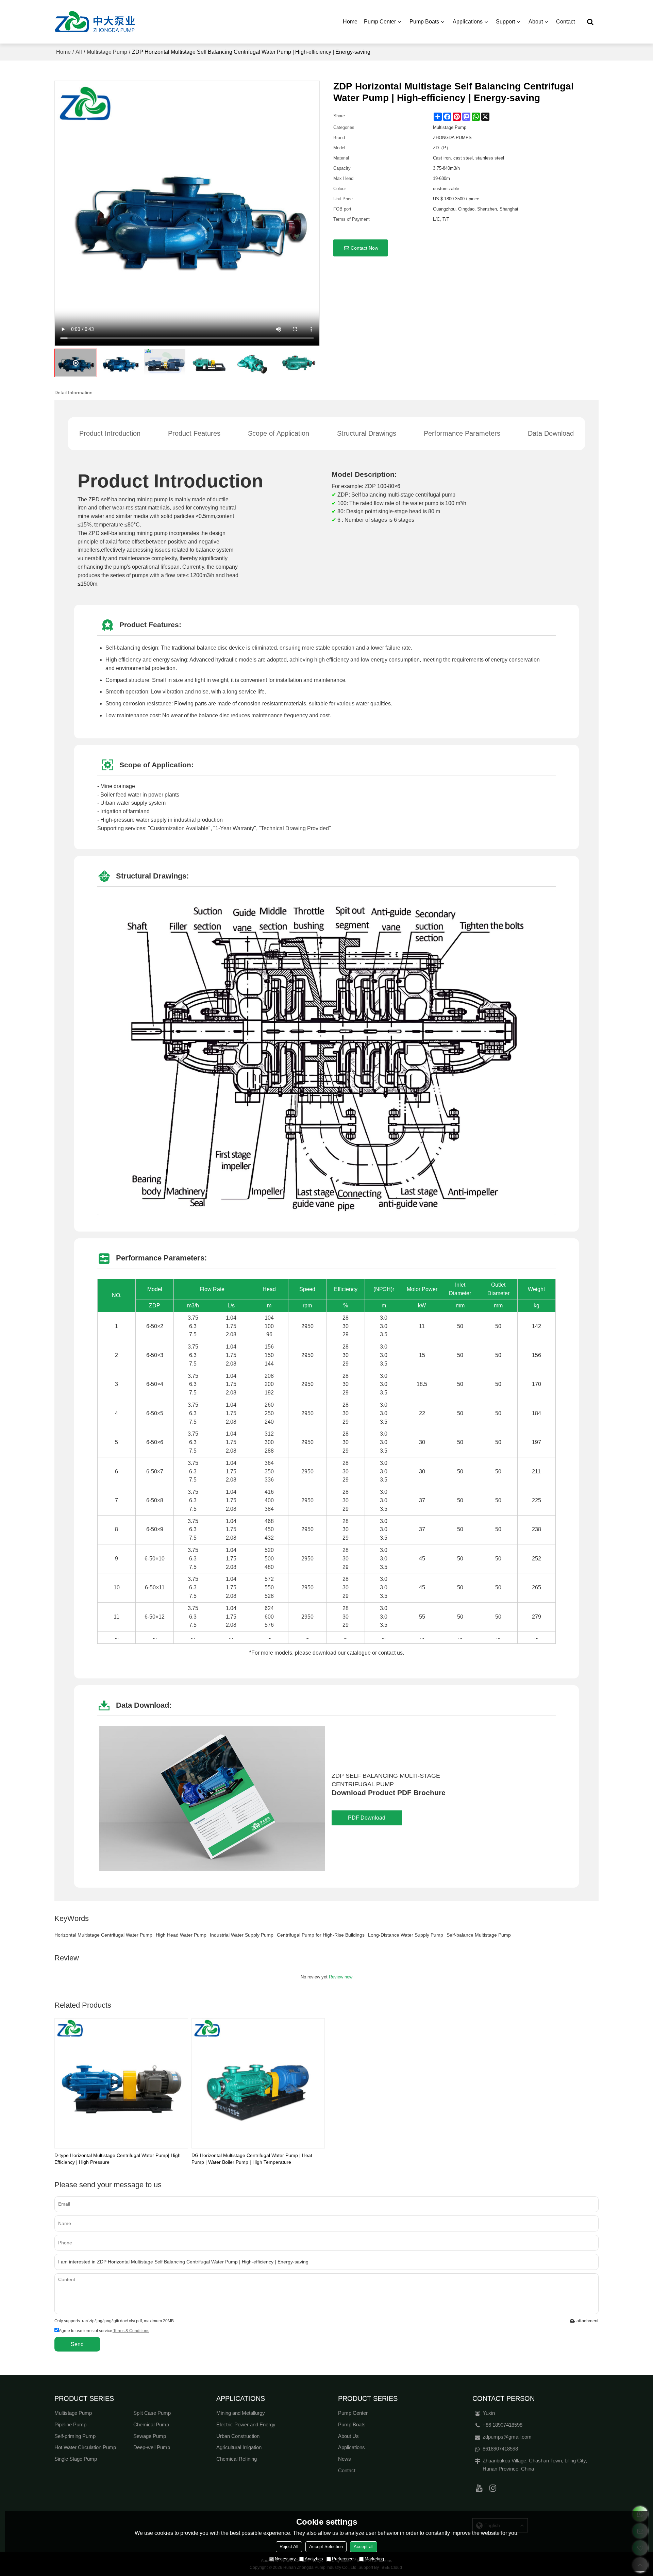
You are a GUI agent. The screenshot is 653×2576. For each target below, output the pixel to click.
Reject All (289, 2547)
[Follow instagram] (493, 2488)
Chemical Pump (151, 2425)
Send (77, 2344)
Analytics (314, 2559)
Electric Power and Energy (246, 2425)
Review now (341, 1977)
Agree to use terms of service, (104, 2331)
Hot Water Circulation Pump (85, 2447)
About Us (348, 2436)
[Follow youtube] (479, 2488)
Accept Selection (326, 2547)
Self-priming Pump (75, 2436)
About (536, 22)
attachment (588, 2321)
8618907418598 (500, 2449)
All (79, 52)
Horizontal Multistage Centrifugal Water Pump (103, 1935)
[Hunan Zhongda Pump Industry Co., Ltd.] (95, 22)
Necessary (285, 2559)
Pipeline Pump (70, 2425)
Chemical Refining (237, 2459)
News (345, 2459)
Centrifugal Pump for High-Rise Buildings (321, 1935)
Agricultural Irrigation (239, 2447)
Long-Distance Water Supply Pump (406, 1935)
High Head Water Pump (181, 1935)
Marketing (374, 2559)
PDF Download (367, 1818)
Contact (565, 22)
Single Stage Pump (76, 2459)
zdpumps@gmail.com (507, 2437)
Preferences (344, 2559)
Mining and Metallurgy (241, 2413)
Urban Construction (238, 2436)
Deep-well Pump (152, 2447)
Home (350, 22)
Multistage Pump (107, 52)
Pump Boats (424, 22)
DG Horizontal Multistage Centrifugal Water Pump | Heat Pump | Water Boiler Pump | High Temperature (252, 2159)
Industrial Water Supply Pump (242, 1935)
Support (505, 22)
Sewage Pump (150, 2436)
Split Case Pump (152, 2413)
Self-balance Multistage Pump (479, 1935)
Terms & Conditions (131, 2331)
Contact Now (364, 248)
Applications (468, 22)
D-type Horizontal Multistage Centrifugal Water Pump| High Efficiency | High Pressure (118, 2159)
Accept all (364, 2547)
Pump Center (380, 22)
